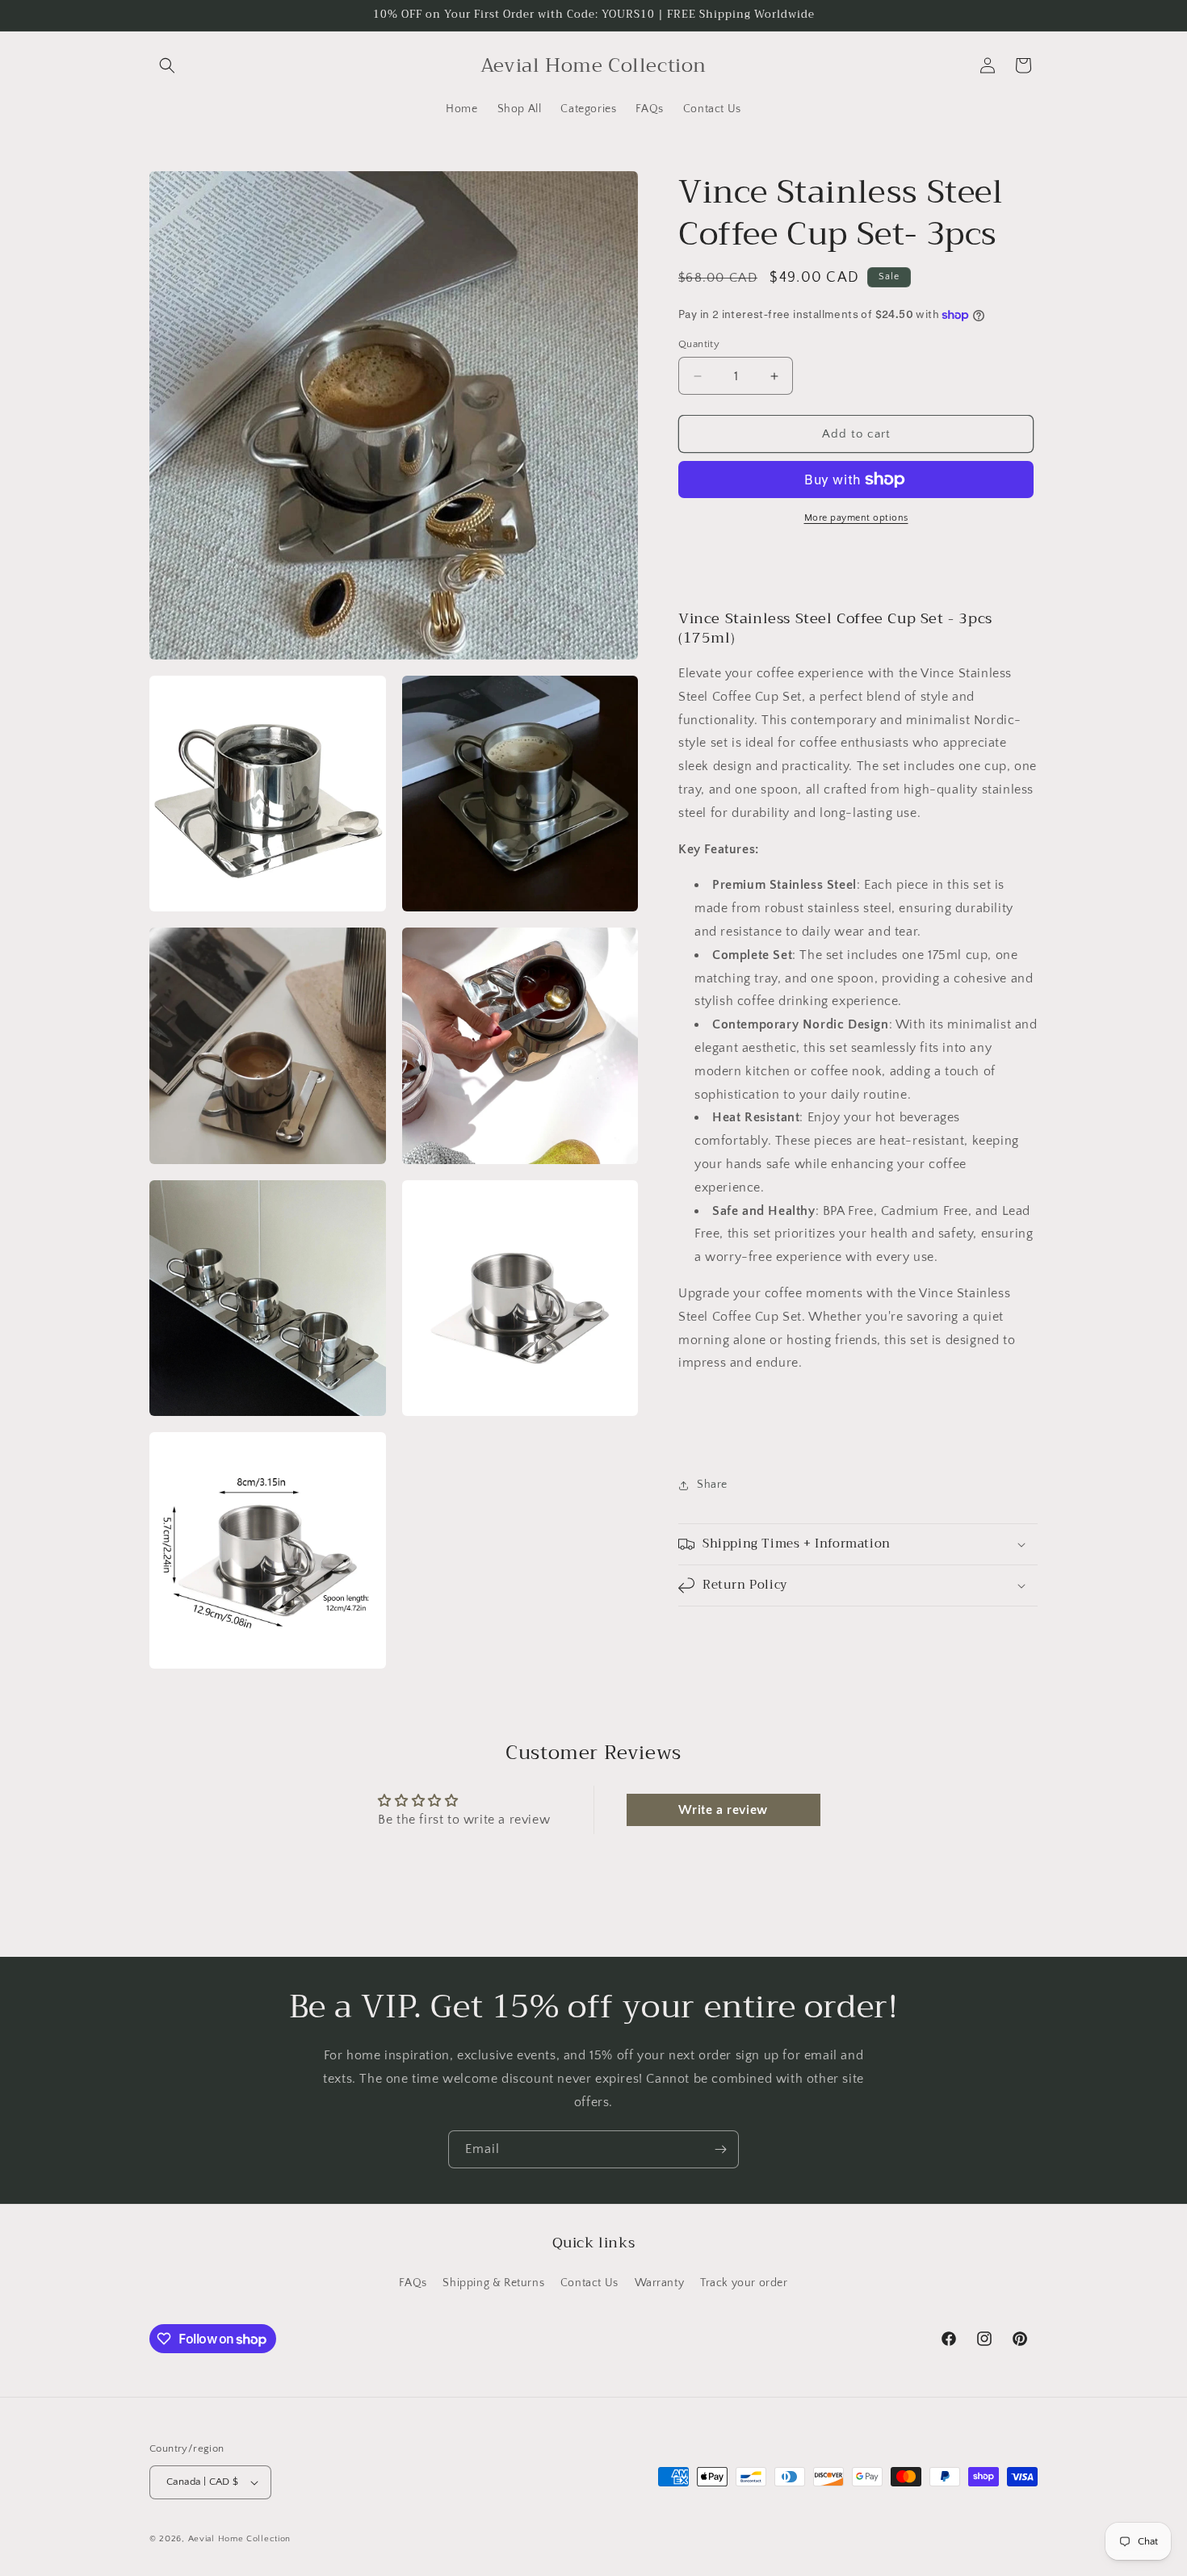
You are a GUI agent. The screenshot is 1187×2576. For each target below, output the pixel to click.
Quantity (699, 344)
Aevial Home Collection (239, 2539)
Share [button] (712, 1485)
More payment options (856, 518)
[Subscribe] (720, 2149)
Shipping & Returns (493, 2282)
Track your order (744, 2282)
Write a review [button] (723, 1810)
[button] (167, 65)
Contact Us (589, 2282)
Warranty (660, 2282)
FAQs (413, 2282)
